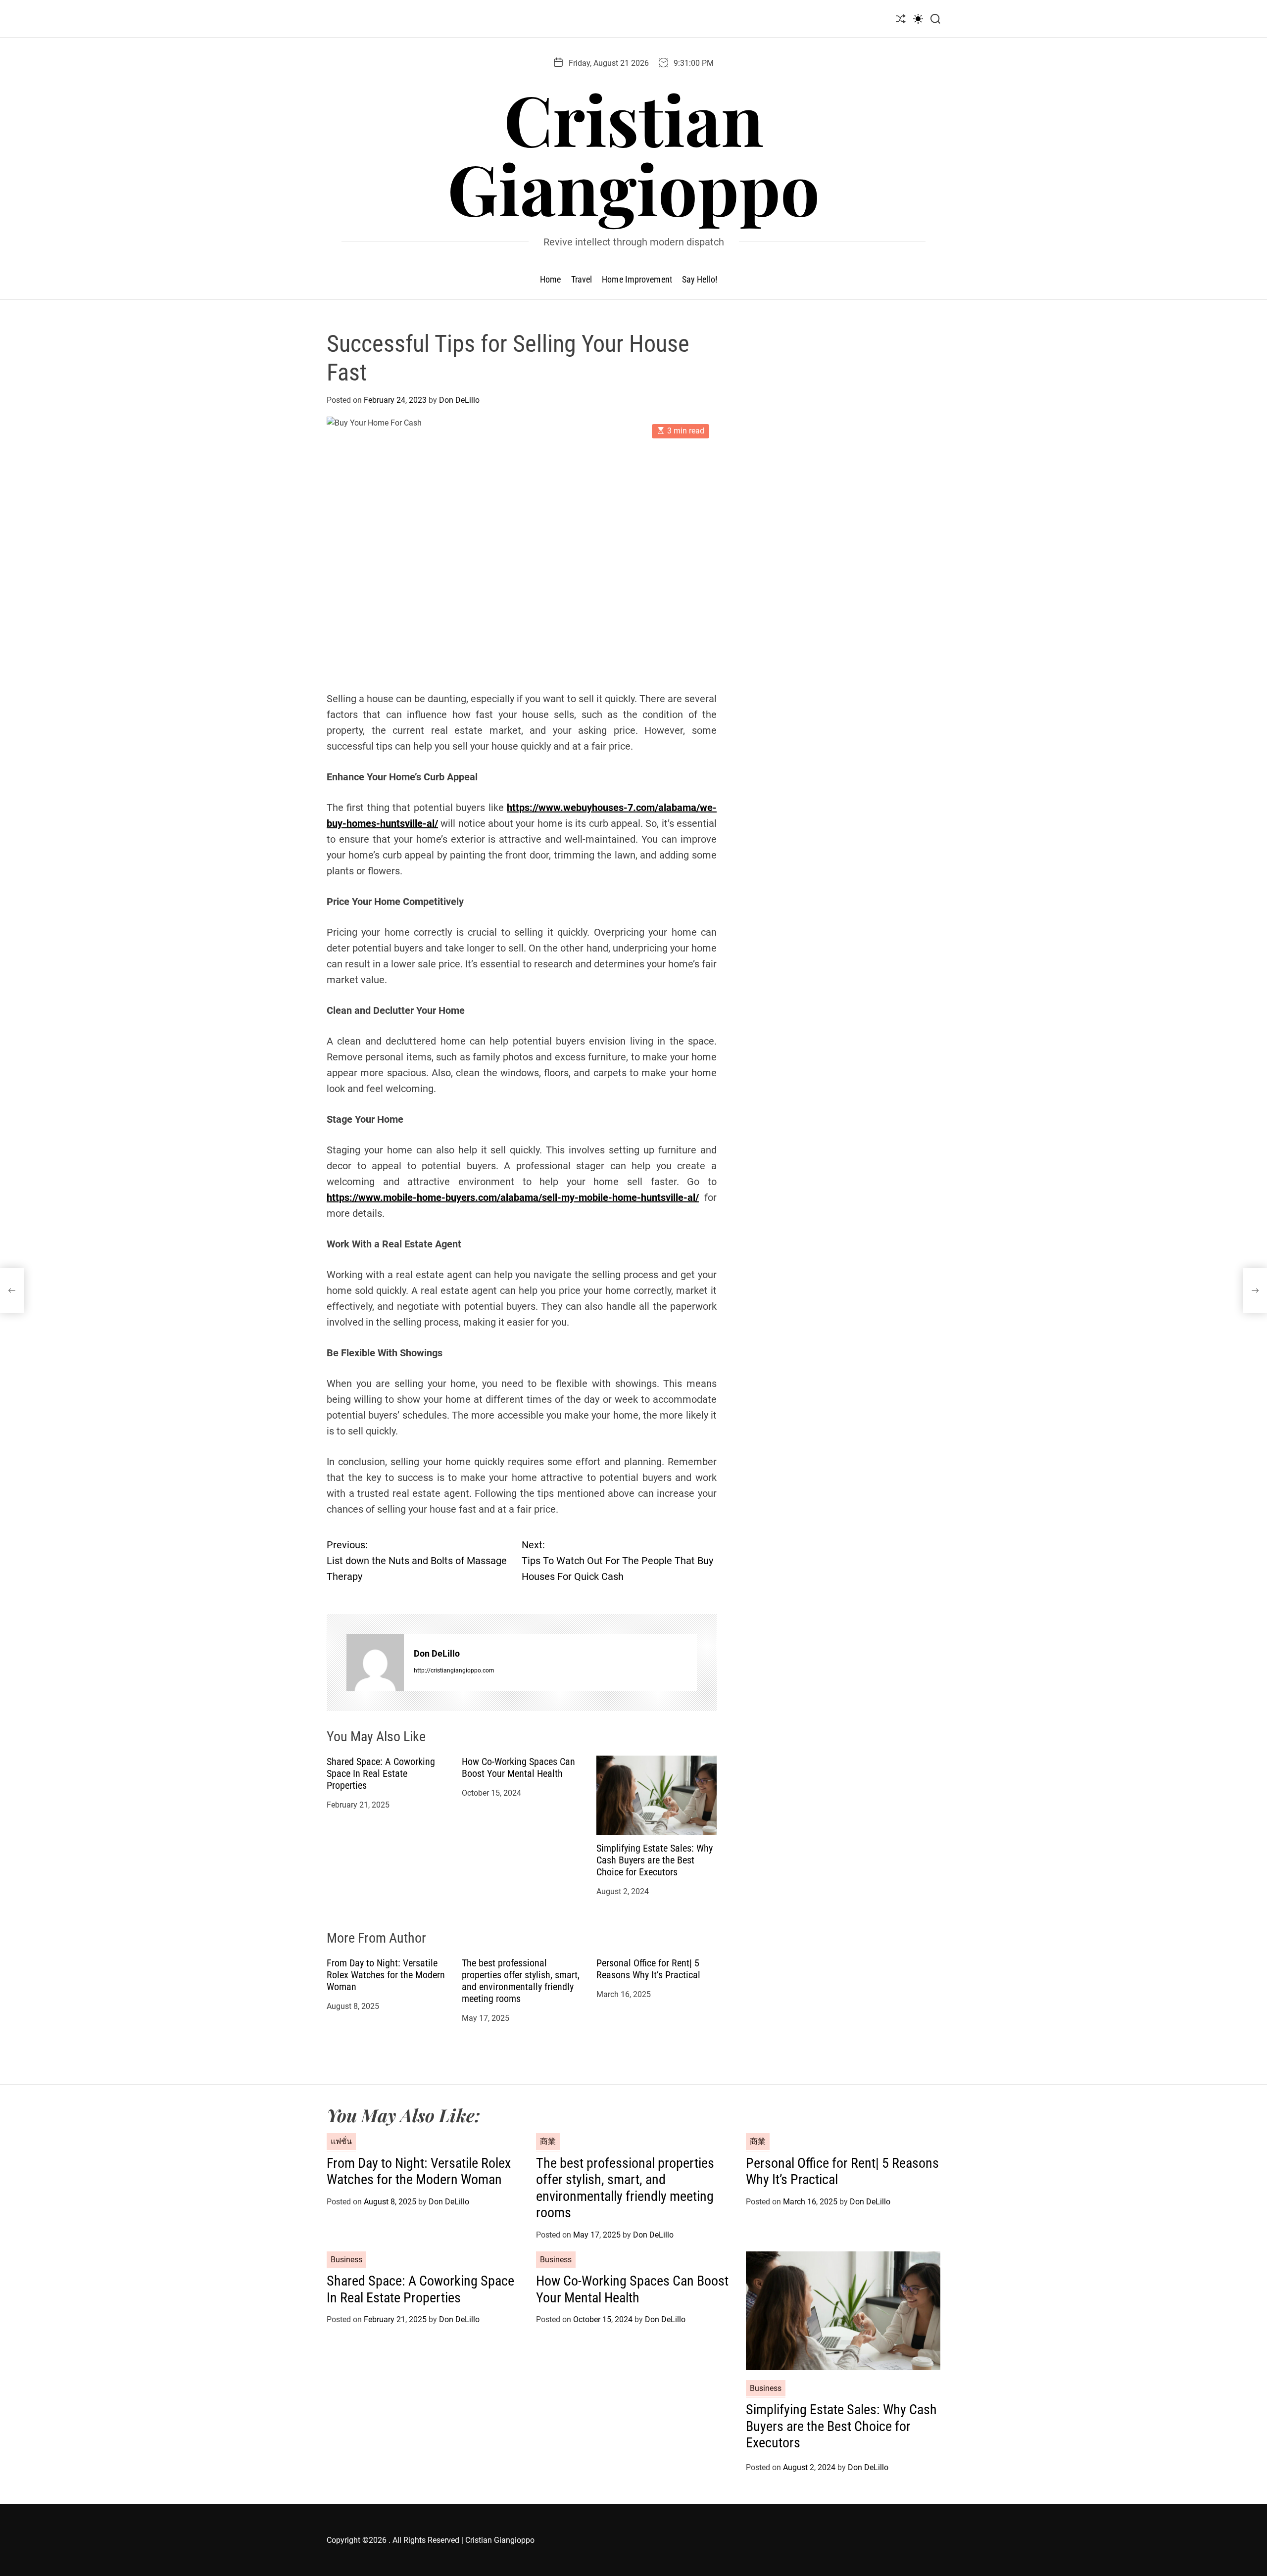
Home (550, 279)
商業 (548, 2141)
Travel (582, 279)
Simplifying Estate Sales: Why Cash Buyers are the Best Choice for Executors (655, 1860)
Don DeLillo (459, 400)
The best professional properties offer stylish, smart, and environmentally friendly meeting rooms (521, 1981)
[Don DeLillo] (375, 1663)
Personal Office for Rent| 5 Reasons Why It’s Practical (648, 1969)
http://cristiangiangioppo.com (454, 1670)
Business (346, 2260)
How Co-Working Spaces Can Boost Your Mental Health (518, 1767)
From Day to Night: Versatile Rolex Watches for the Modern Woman (386, 1975)
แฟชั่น (341, 2141)
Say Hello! (700, 279)
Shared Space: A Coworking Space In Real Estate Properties (381, 1773)
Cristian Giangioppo (633, 153)
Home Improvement (637, 279)
